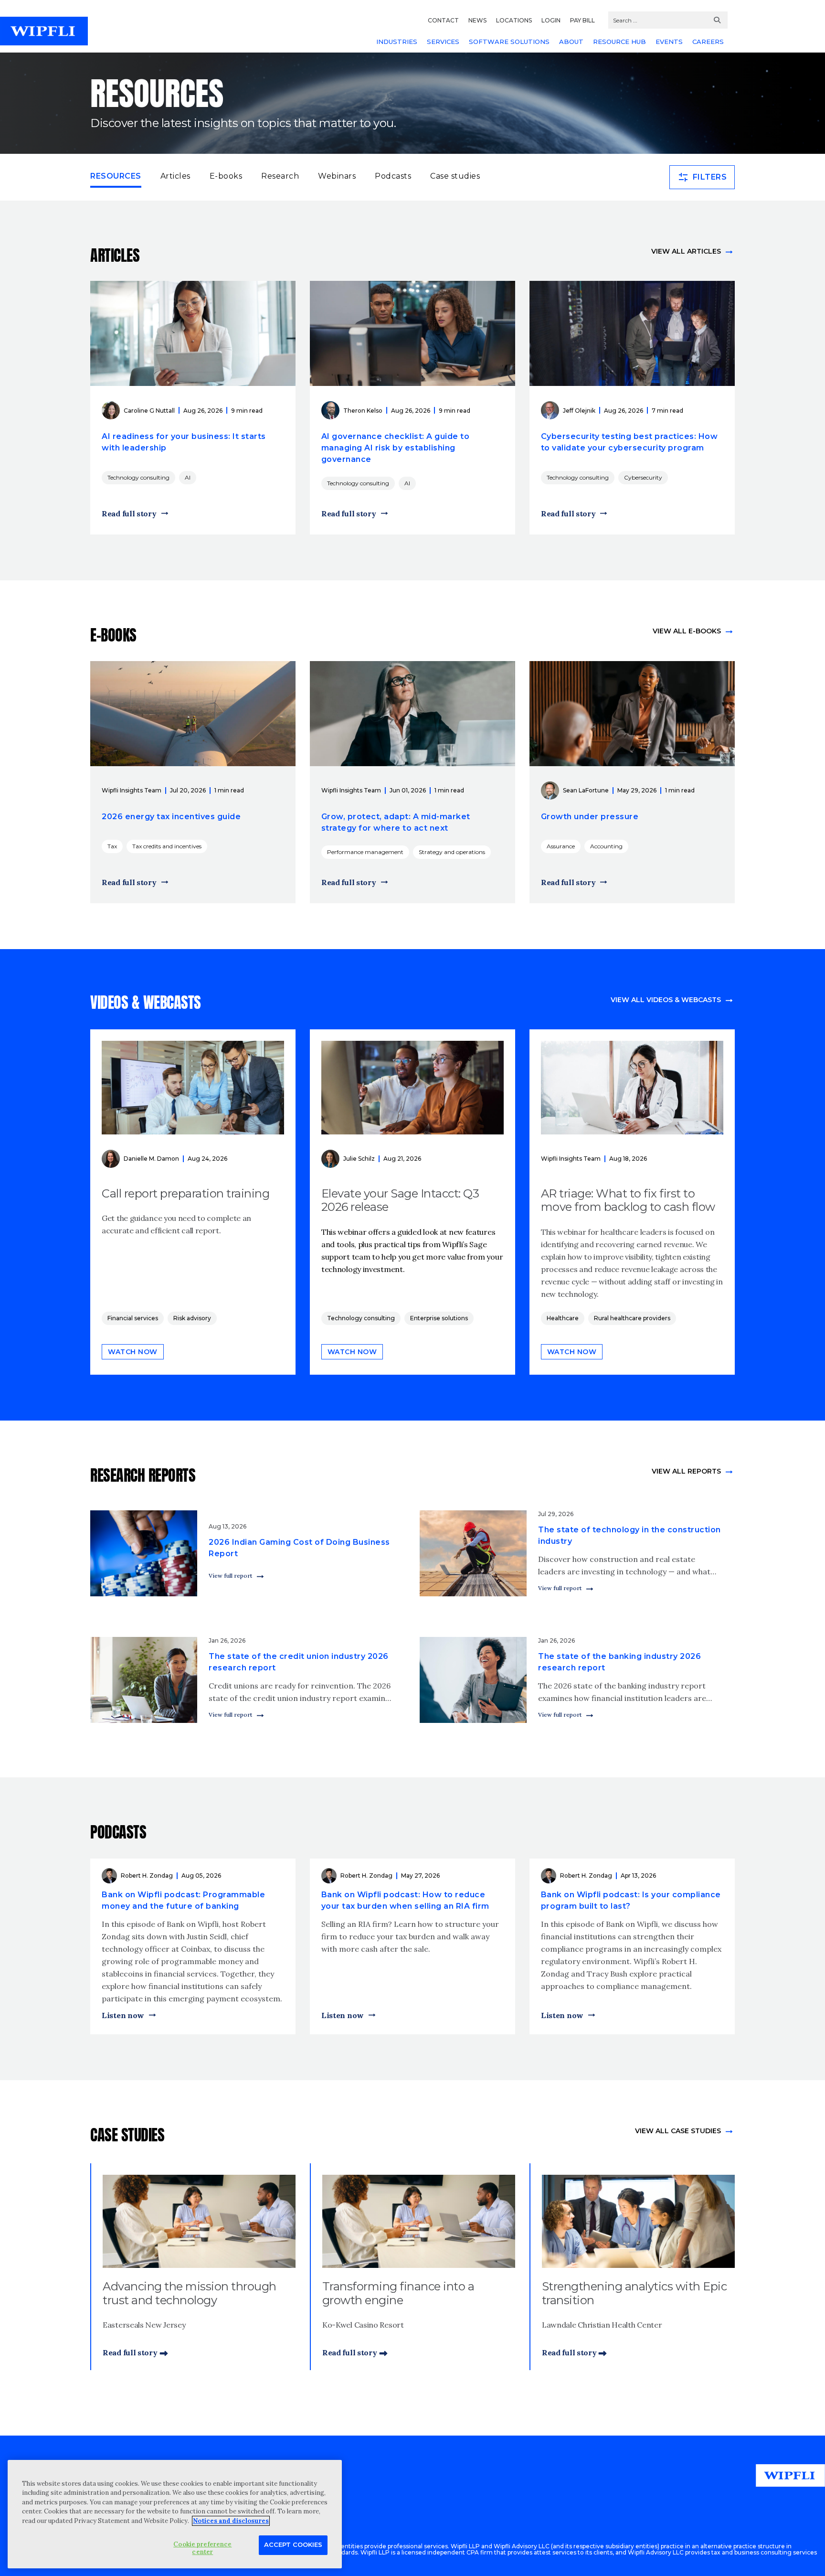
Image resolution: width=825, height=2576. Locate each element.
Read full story (129, 513)
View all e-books (687, 631)
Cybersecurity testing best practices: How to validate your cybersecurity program (629, 442)
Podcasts (393, 176)
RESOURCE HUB (619, 42)
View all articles (686, 251)
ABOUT (571, 42)
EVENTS (669, 42)
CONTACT (443, 20)
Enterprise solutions (439, 1318)
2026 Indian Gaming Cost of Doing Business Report (299, 1548)
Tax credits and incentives (167, 846)
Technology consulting (138, 477)
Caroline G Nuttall (149, 411)
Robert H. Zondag (147, 1876)
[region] (175, 2514)
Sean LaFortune (586, 790)
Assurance (561, 846)
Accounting (606, 846)
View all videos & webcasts (666, 1000)
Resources (116, 176)
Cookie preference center (202, 2548)
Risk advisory (192, 1318)
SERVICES (443, 42)
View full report (230, 1576)
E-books (226, 176)
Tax (112, 846)
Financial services (133, 1318)
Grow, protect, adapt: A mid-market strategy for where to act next (396, 822)
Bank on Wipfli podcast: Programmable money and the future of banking (183, 1900)
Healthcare (563, 1318)
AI (188, 477)
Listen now (123, 2015)
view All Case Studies (678, 2131)
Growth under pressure (590, 817)
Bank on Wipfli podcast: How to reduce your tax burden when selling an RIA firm (405, 1900)
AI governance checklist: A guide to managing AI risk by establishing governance (396, 448)
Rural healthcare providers (632, 1318)
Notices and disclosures (231, 2521)
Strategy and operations (452, 852)
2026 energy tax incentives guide (171, 817)
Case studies (455, 176)
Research (280, 176)
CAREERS (708, 42)
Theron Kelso (363, 411)
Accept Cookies (293, 2544)
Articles (175, 176)
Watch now (133, 1352)
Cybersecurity (643, 477)
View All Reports (686, 1471)
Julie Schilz (359, 1159)
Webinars (337, 176)
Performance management (365, 852)
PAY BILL (582, 20)
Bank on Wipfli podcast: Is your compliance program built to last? (631, 1900)
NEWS (477, 20)
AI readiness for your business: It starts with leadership (184, 442)
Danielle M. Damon (151, 1159)
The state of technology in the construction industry (629, 1535)
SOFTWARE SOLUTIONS (509, 42)
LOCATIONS (514, 20)
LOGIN (551, 20)
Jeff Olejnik (579, 411)
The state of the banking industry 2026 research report (619, 1662)
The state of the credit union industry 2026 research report (299, 1662)
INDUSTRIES (397, 42)
